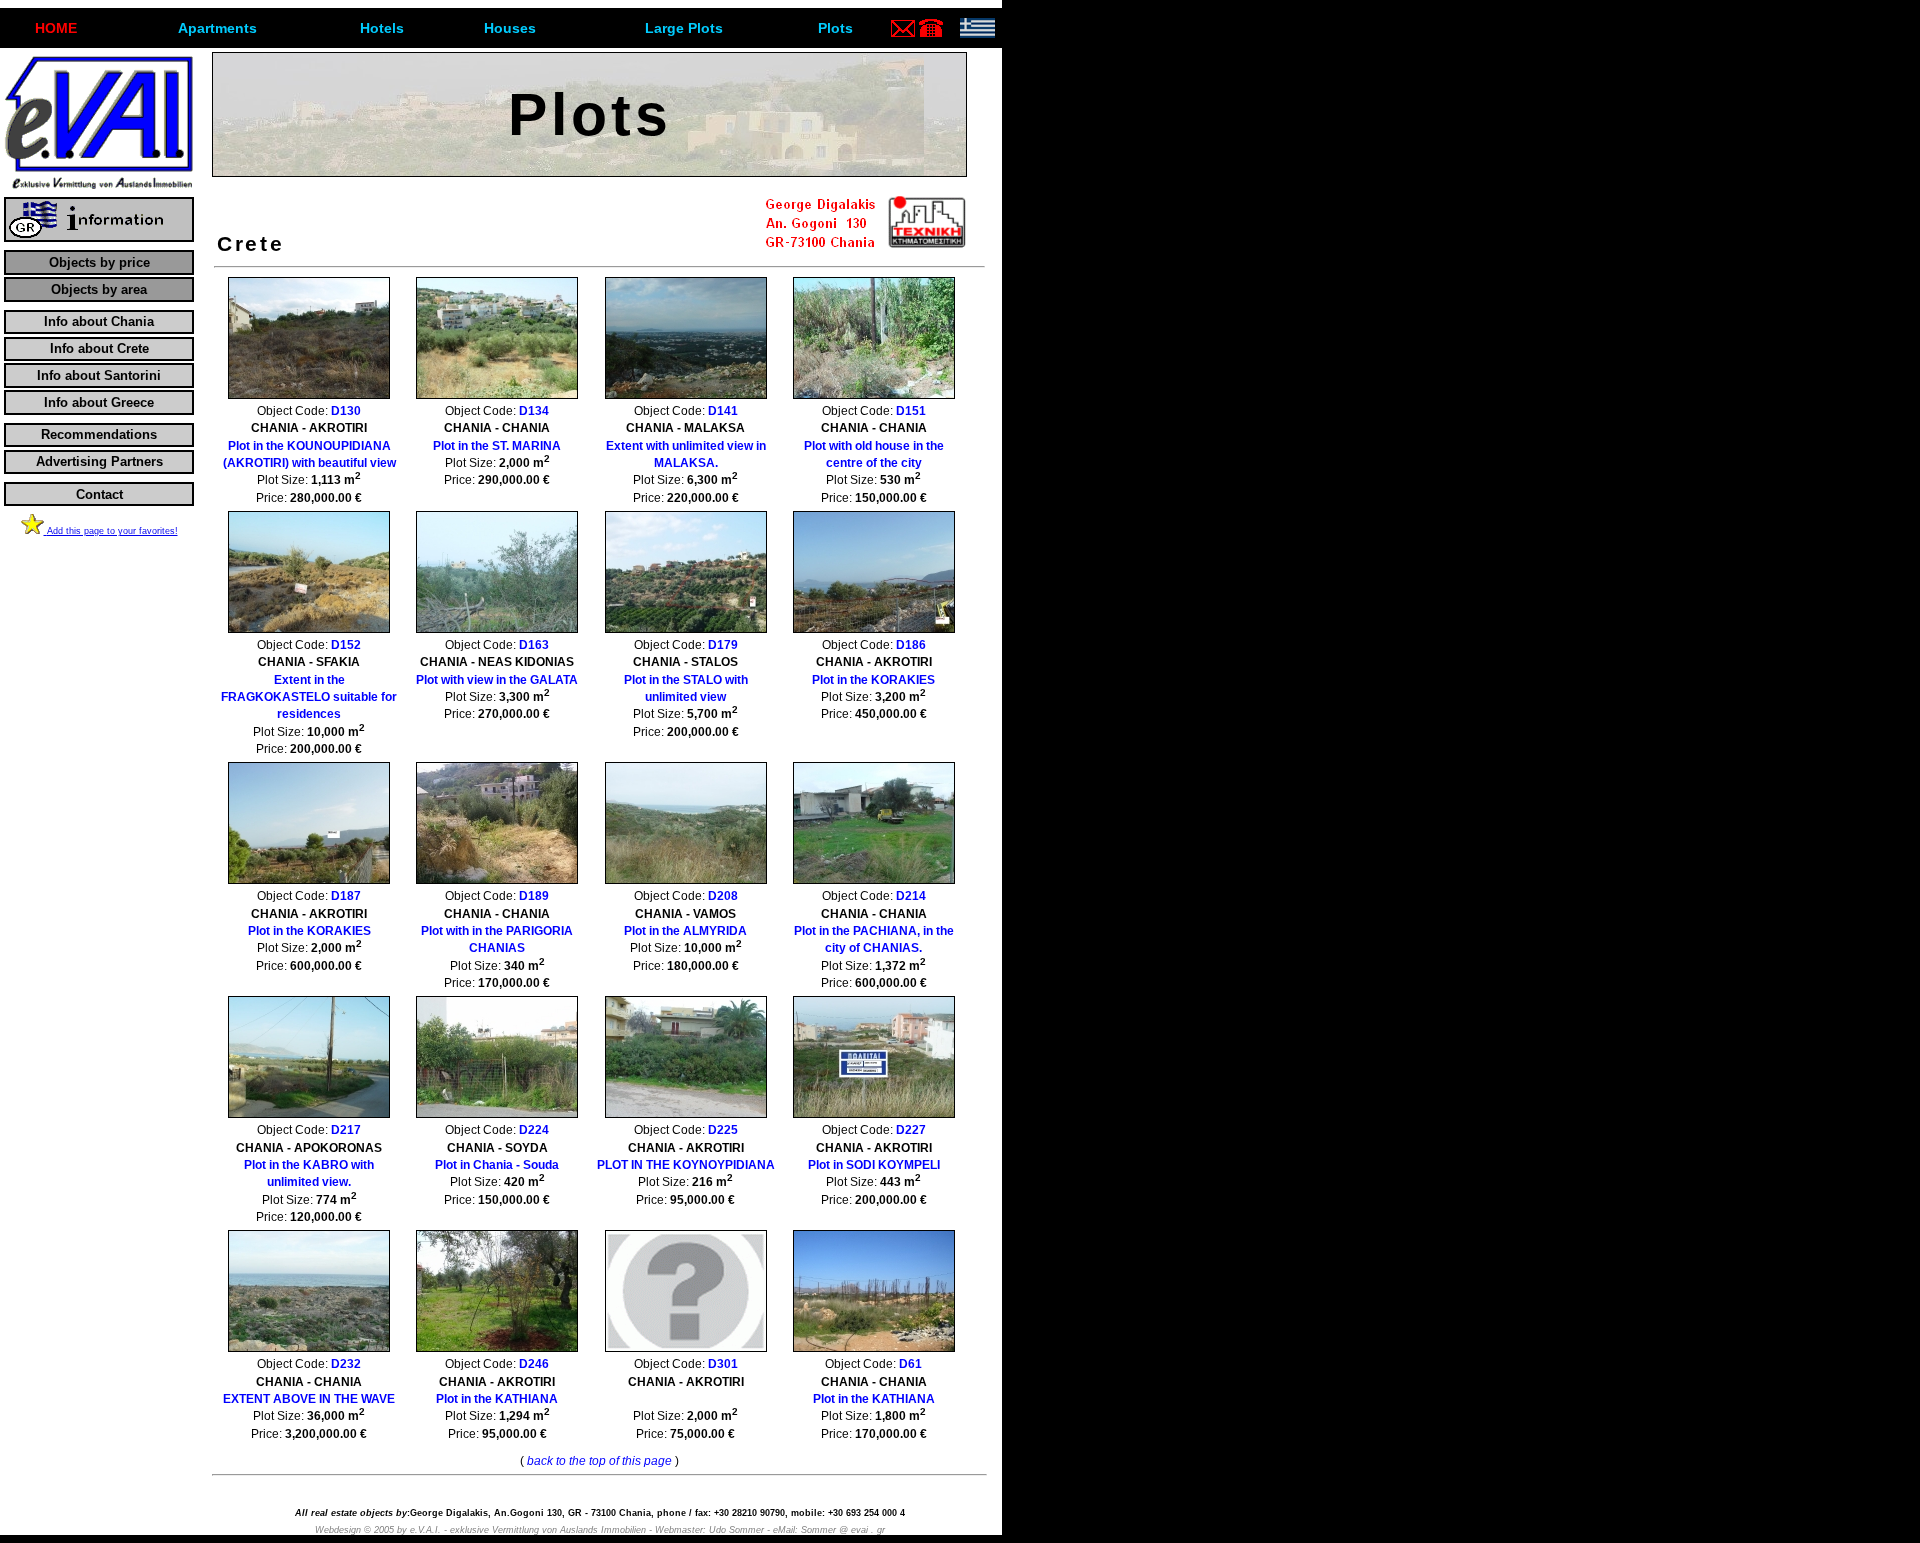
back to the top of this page (599, 1461)
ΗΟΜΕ (56, 28)
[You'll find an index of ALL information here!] (99, 238)
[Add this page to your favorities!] (34, 530)
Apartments (217, 28)
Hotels (382, 28)
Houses (510, 28)
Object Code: (309, 437)
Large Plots (684, 28)
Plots (835, 28)
